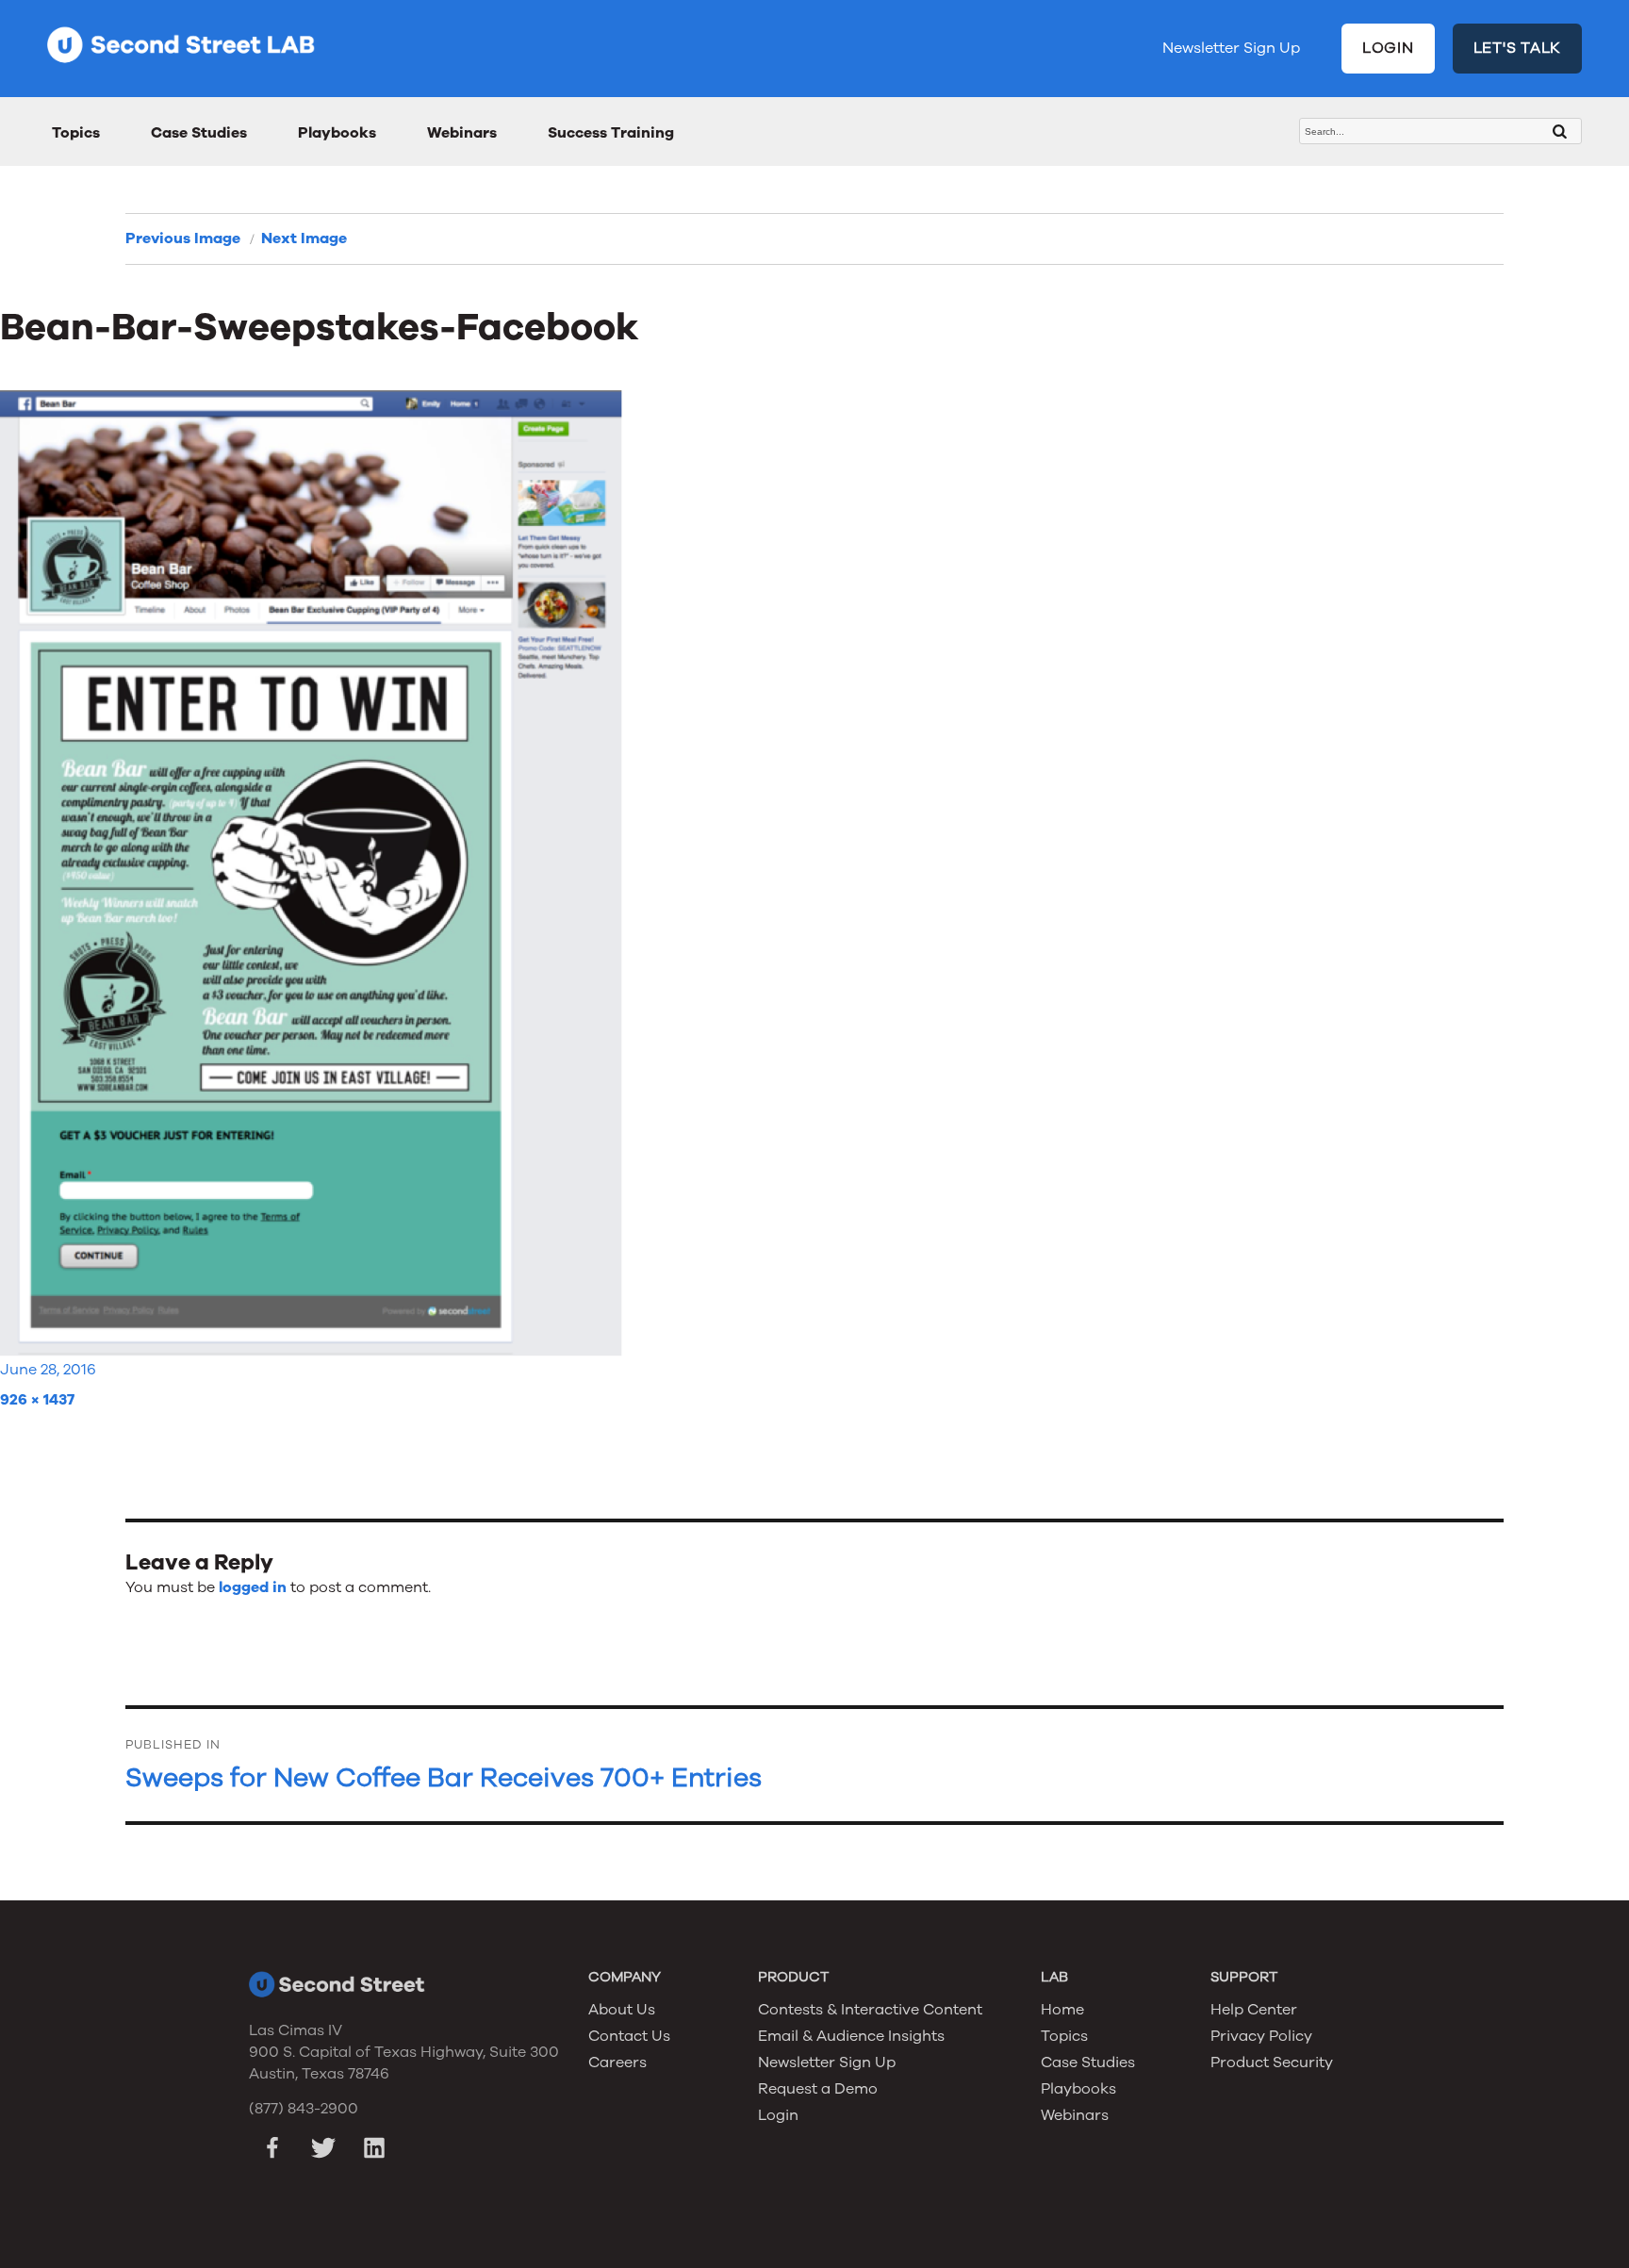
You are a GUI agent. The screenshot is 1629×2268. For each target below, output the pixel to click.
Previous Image (183, 238)
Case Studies (199, 133)
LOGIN (1388, 48)
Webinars (462, 133)
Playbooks (337, 133)
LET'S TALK (1518, 48)
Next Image (304, 238)
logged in (253, 1587)
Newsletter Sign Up (1231, 48)
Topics (76, 133)
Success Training (611, 133)
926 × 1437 (37, 1400)
